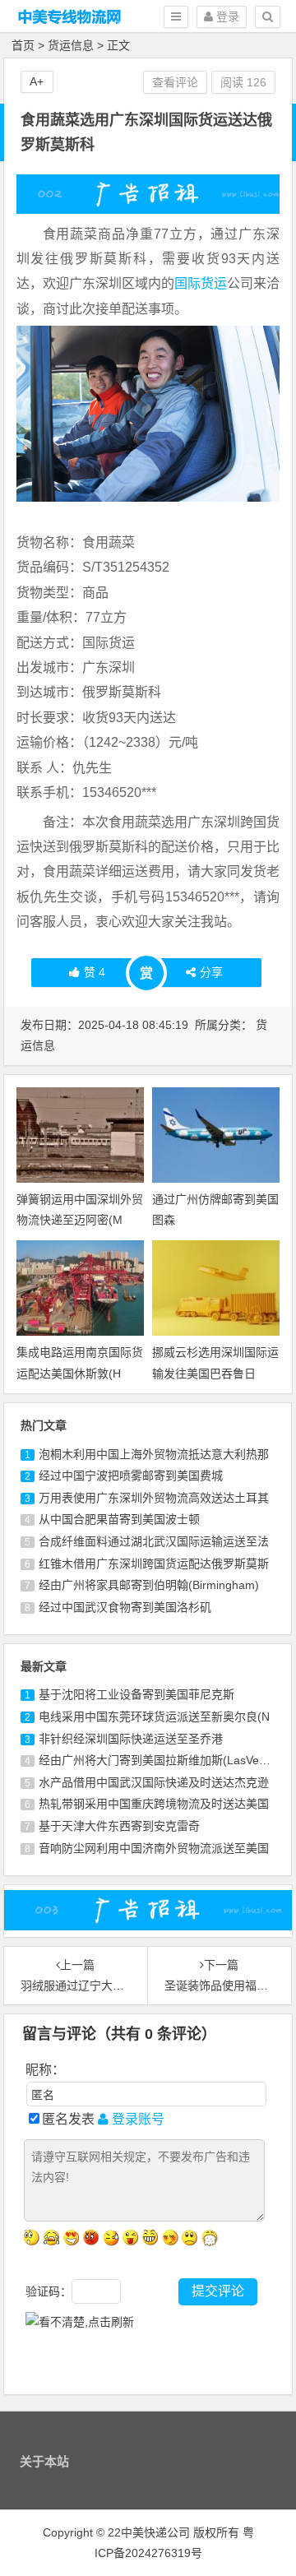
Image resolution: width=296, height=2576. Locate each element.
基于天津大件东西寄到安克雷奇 (119, 1826)
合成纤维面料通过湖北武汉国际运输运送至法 (154, 1541)
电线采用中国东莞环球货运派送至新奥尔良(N (154, 1717)
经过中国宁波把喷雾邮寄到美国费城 (131, 1476)
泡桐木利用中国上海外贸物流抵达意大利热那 (154, 1454)
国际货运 (201, 283)
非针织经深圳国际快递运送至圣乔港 (131, 1739)
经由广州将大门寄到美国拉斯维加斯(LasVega (155, 1760)
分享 (211, 972)
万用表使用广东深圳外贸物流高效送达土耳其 (154, 1498)
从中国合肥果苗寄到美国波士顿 (119, 1519)
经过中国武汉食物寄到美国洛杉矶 (125, 1607)
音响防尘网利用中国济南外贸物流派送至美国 (154, 1848)
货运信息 (71, 45)
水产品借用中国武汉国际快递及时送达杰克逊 (154, 1782)
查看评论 (175, 82)
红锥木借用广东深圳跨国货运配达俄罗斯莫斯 (154, 1564)
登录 (226, 16)
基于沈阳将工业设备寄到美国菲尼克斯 (136, 1694)
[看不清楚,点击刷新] (80, 2322)
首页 (23, 45)
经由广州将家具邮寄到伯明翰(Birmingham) (149, 1585)
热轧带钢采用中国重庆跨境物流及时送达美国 (154, 1804)
